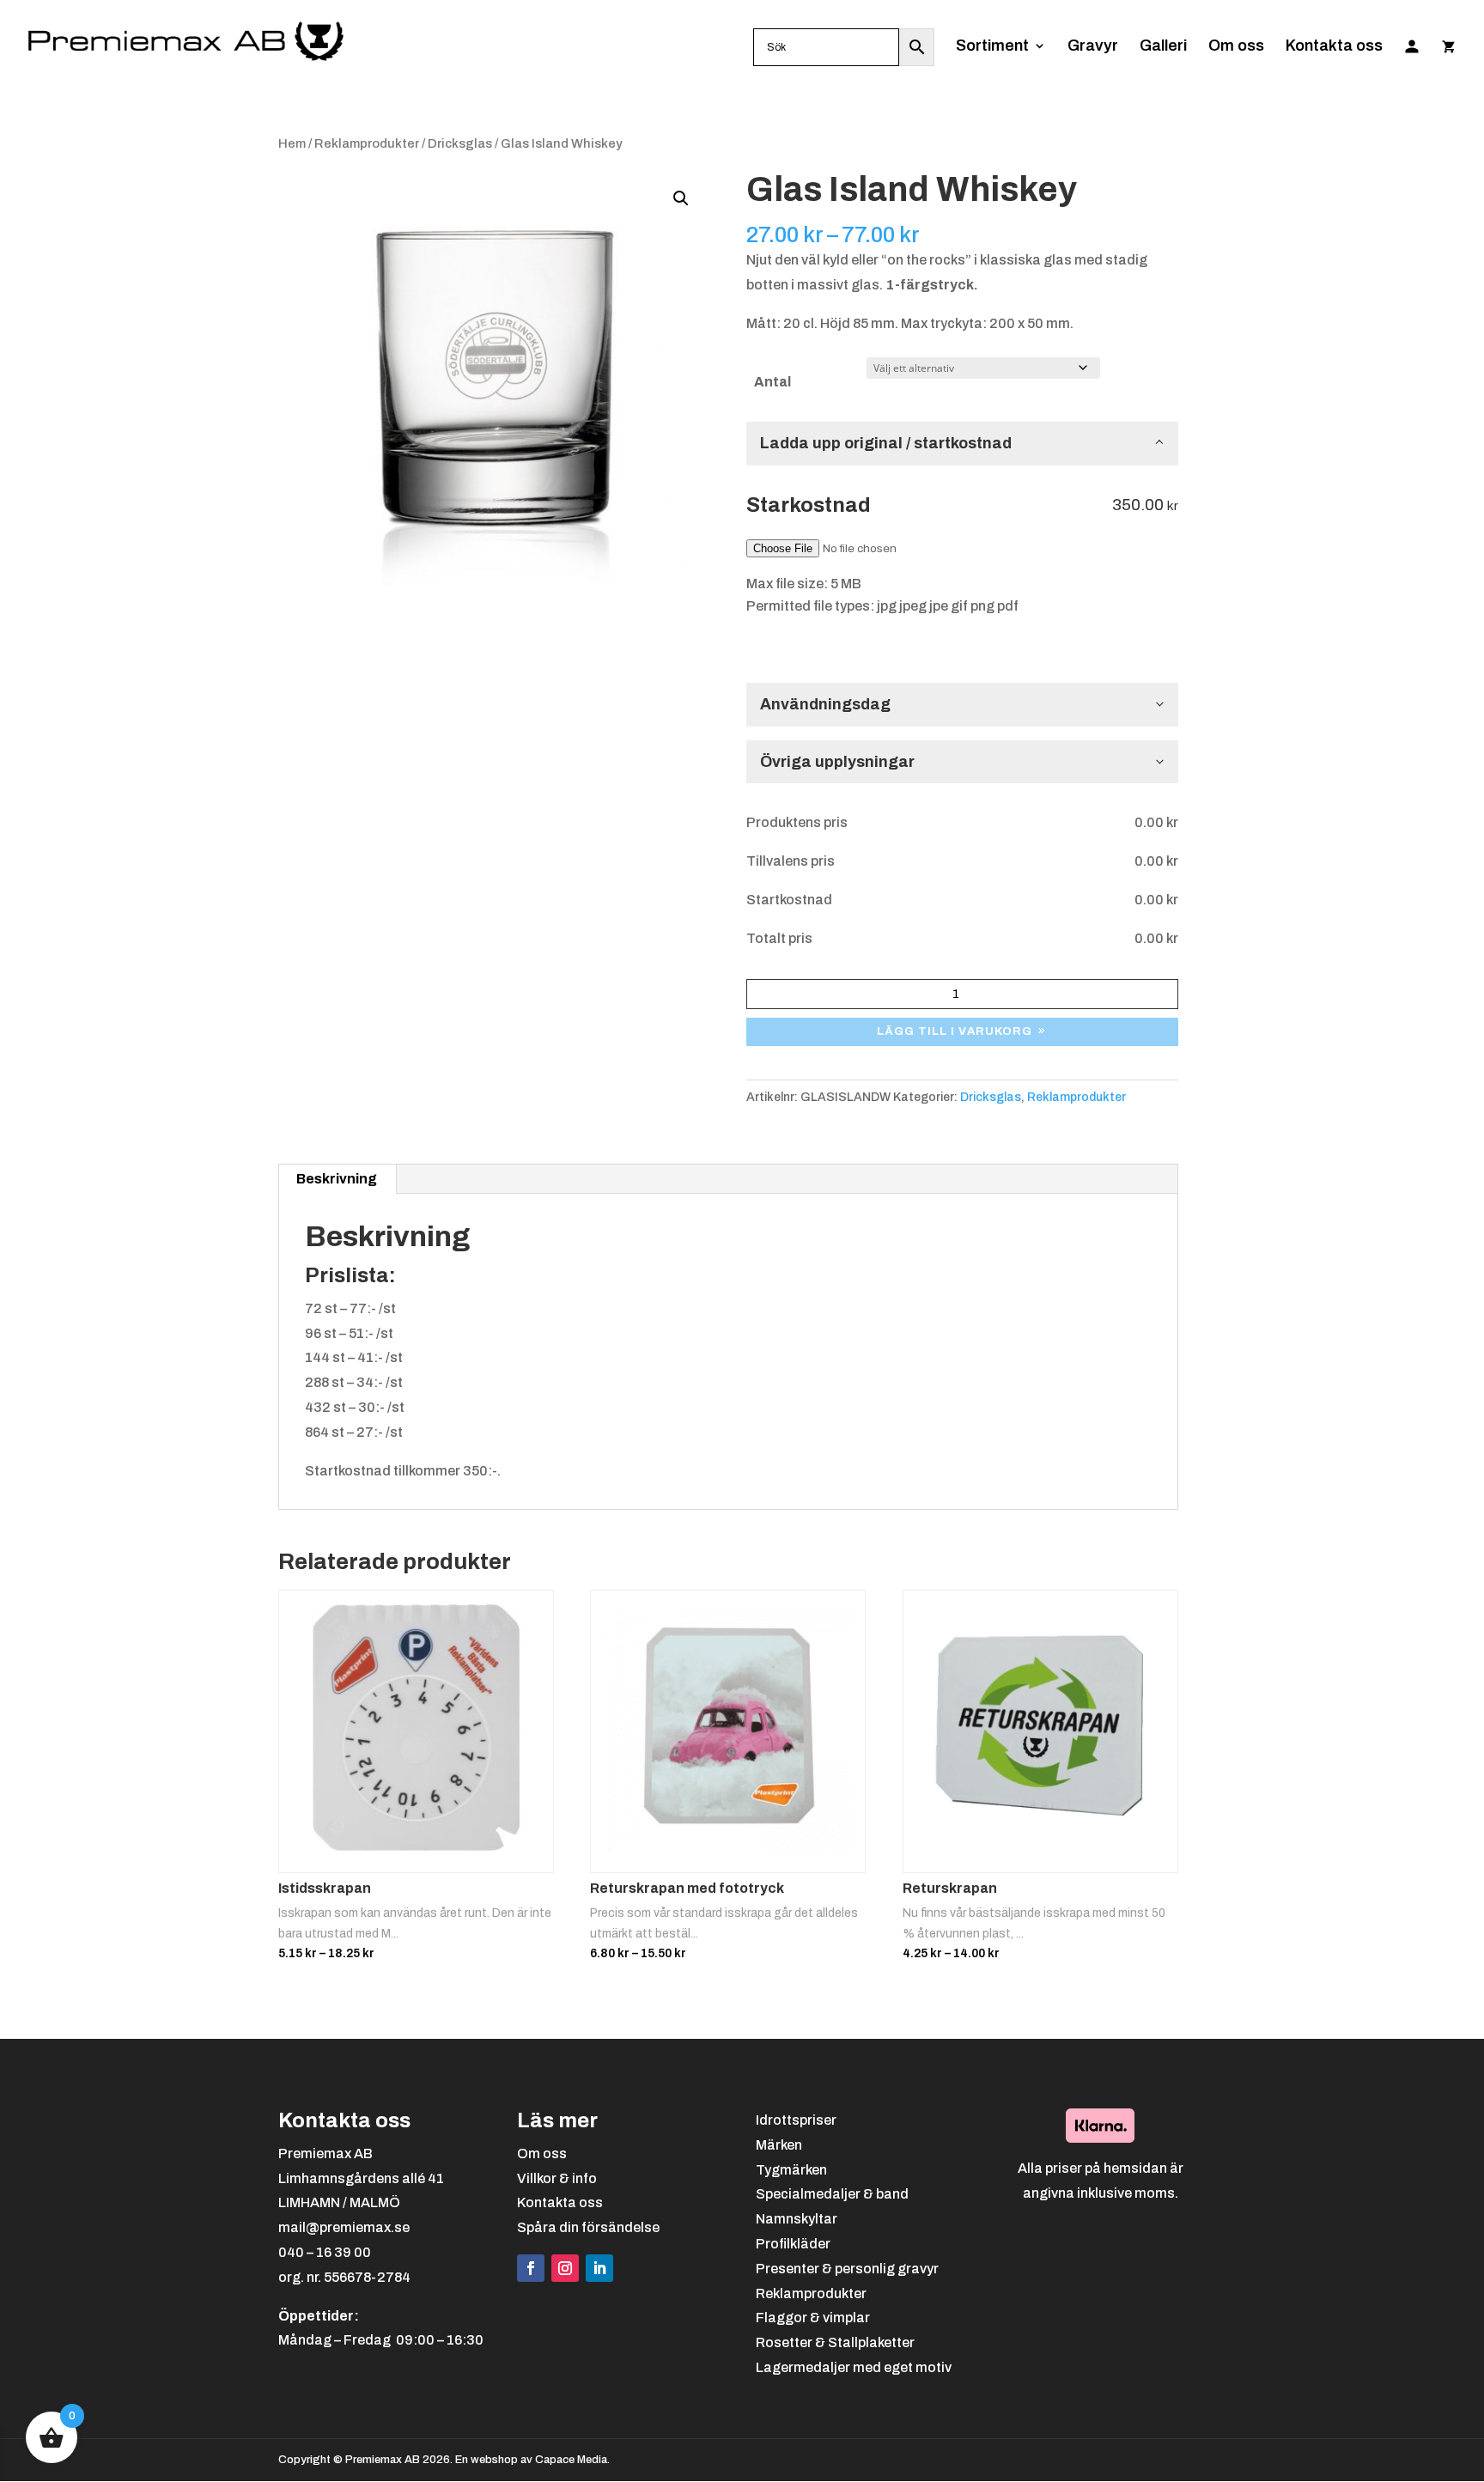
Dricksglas (460, 143)
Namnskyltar (797, 2219)
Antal (772, 382)
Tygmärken (791, 2170)
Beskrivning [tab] (337, 1179)
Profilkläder (793, 2244)
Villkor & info (557, 2178)
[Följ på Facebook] (531, 2268)
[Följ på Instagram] (565, 2268)
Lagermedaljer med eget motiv (854, 2367)
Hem (292, 143)
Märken (779, 2145)
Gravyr (1093, 47)
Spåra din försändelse (588, 2227)
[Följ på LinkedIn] (599, 2268)
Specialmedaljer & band (832, 2194)
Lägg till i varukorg (955, 1031)
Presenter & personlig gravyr (847, 2269)
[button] (681, 198)
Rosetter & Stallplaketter (835, 2342)
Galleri (1163, 47)
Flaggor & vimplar (813, 2318)
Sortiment (992, 47)
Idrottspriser (796, 2120)
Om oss (1236, 47)
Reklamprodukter (367, 143)
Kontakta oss (1334, 47)
